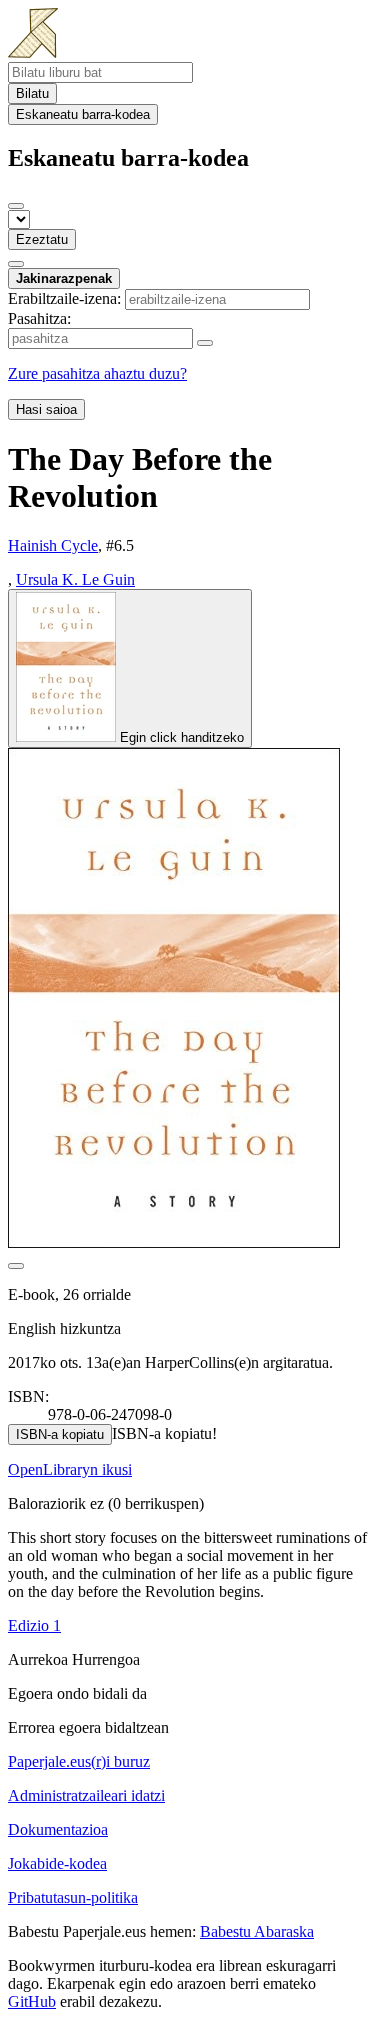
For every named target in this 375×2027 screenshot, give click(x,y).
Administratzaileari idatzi (86, 1795)
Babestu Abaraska (257, 1931)
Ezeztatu (42, 239)
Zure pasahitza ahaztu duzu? (97, 373)
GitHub (32, 2001)
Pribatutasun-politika (73, 1897)
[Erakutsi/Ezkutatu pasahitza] (205, 343)
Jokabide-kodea (57, 1863)
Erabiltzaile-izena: (64, 298)
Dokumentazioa (58, 1829)
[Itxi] (16, 206)
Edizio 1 (34, 1625)
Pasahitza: (39, 318)
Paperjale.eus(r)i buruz (79, 1761)
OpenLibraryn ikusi (70, 1469)
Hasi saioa (46, 409)
